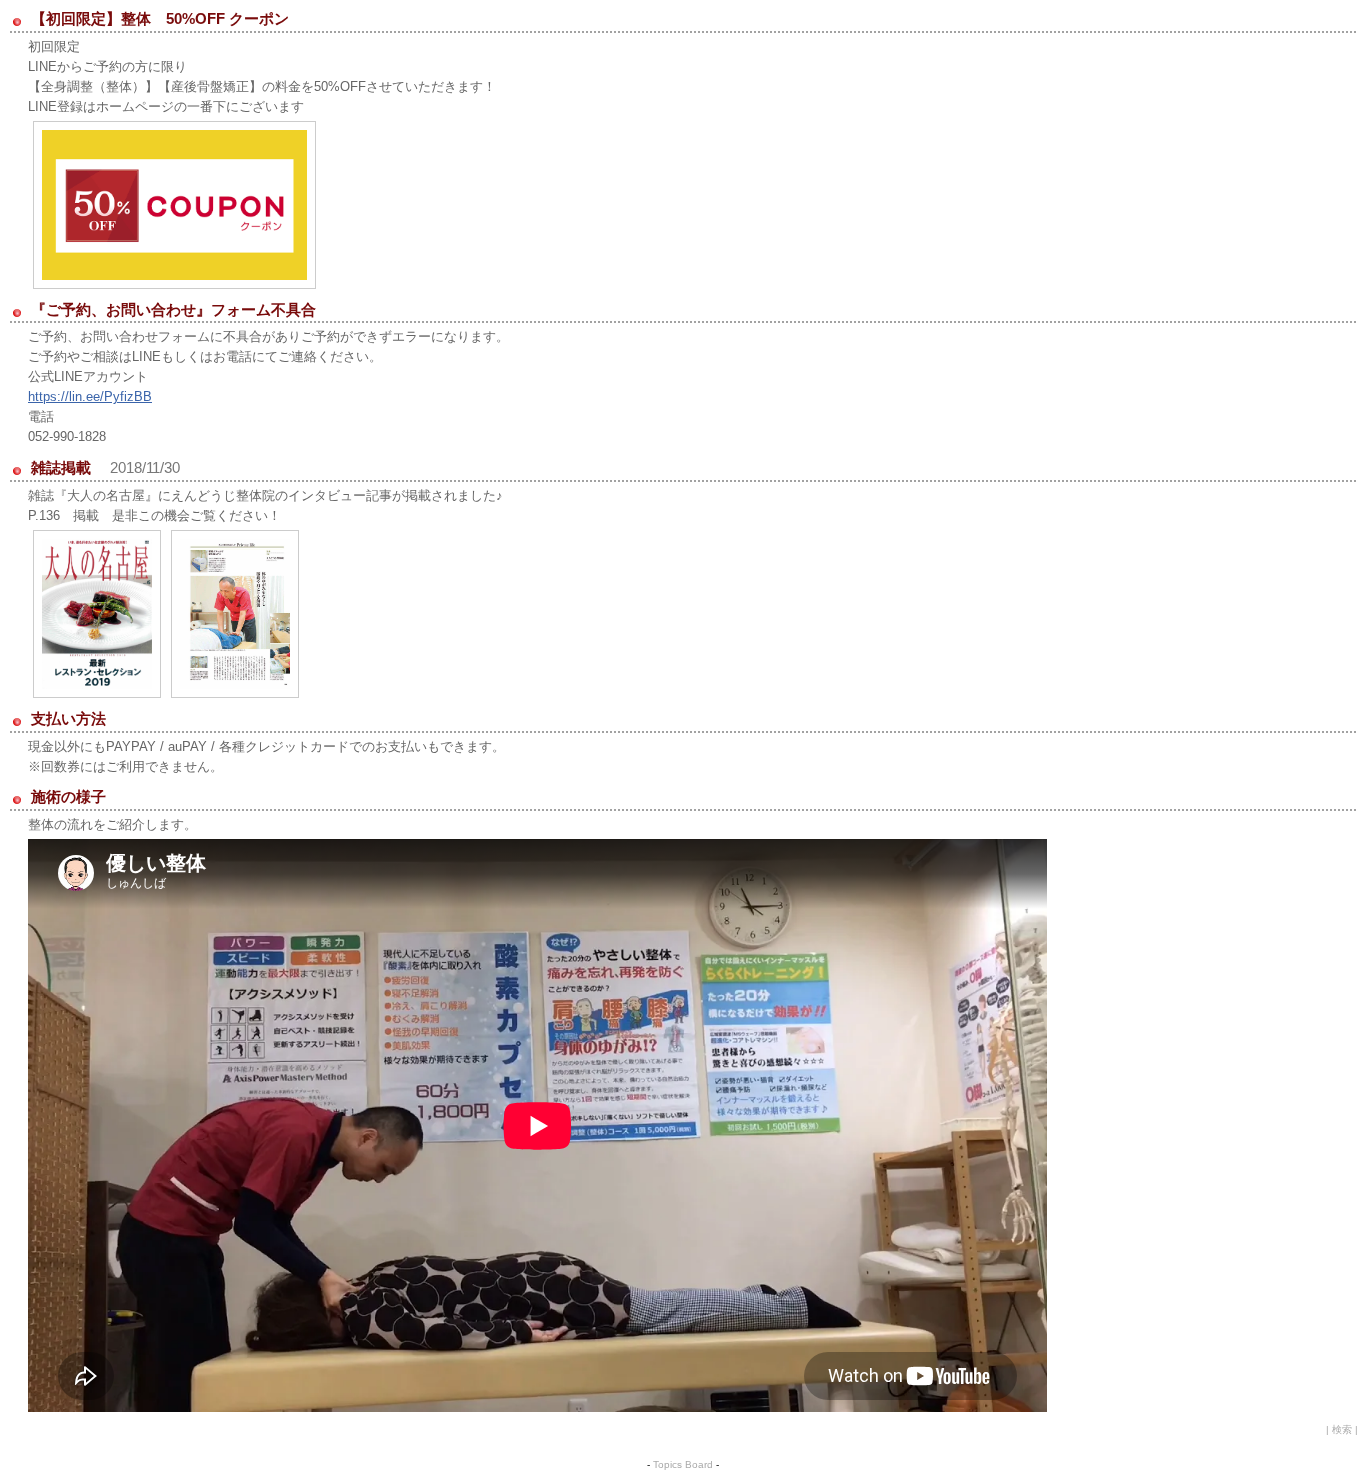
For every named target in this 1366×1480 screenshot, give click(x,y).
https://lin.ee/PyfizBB (90, 396)
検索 (1342, 1429)
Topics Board (683, 1464)
